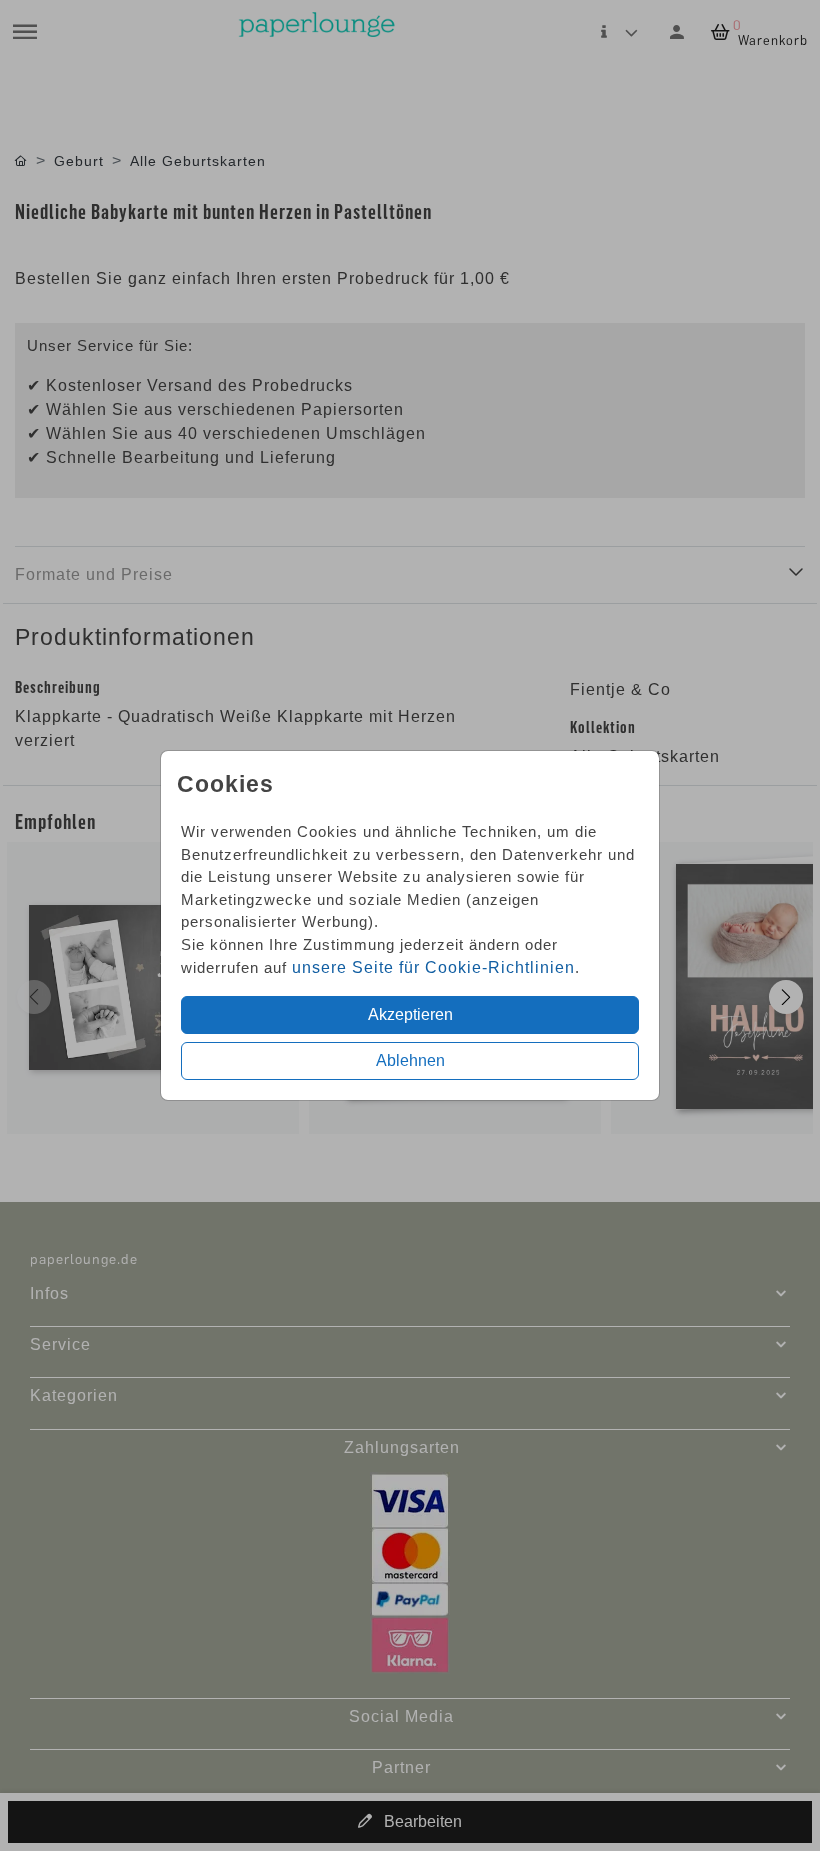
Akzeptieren (410, 1014)
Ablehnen (410, 1060)
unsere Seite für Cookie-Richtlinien (433, 967)
